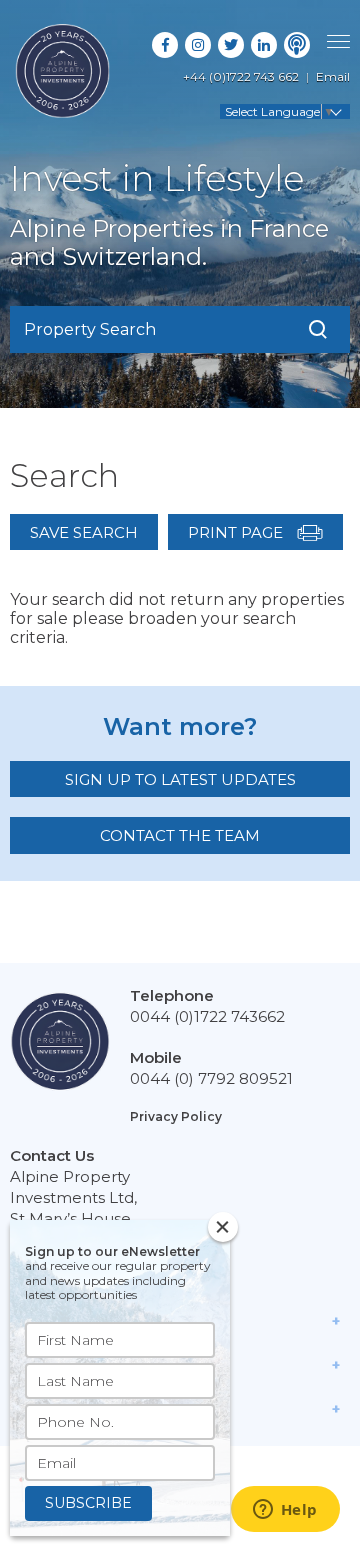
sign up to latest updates (180, 779)
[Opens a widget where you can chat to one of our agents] (285, 1511)
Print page (237, 532)
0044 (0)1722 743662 (207, 1016)
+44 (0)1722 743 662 (241, 76)
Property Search (90, 329)
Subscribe (88, 1503)
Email (333, 76)
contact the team (180, 835)
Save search (84, 532)
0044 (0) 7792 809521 (211, 1078)
